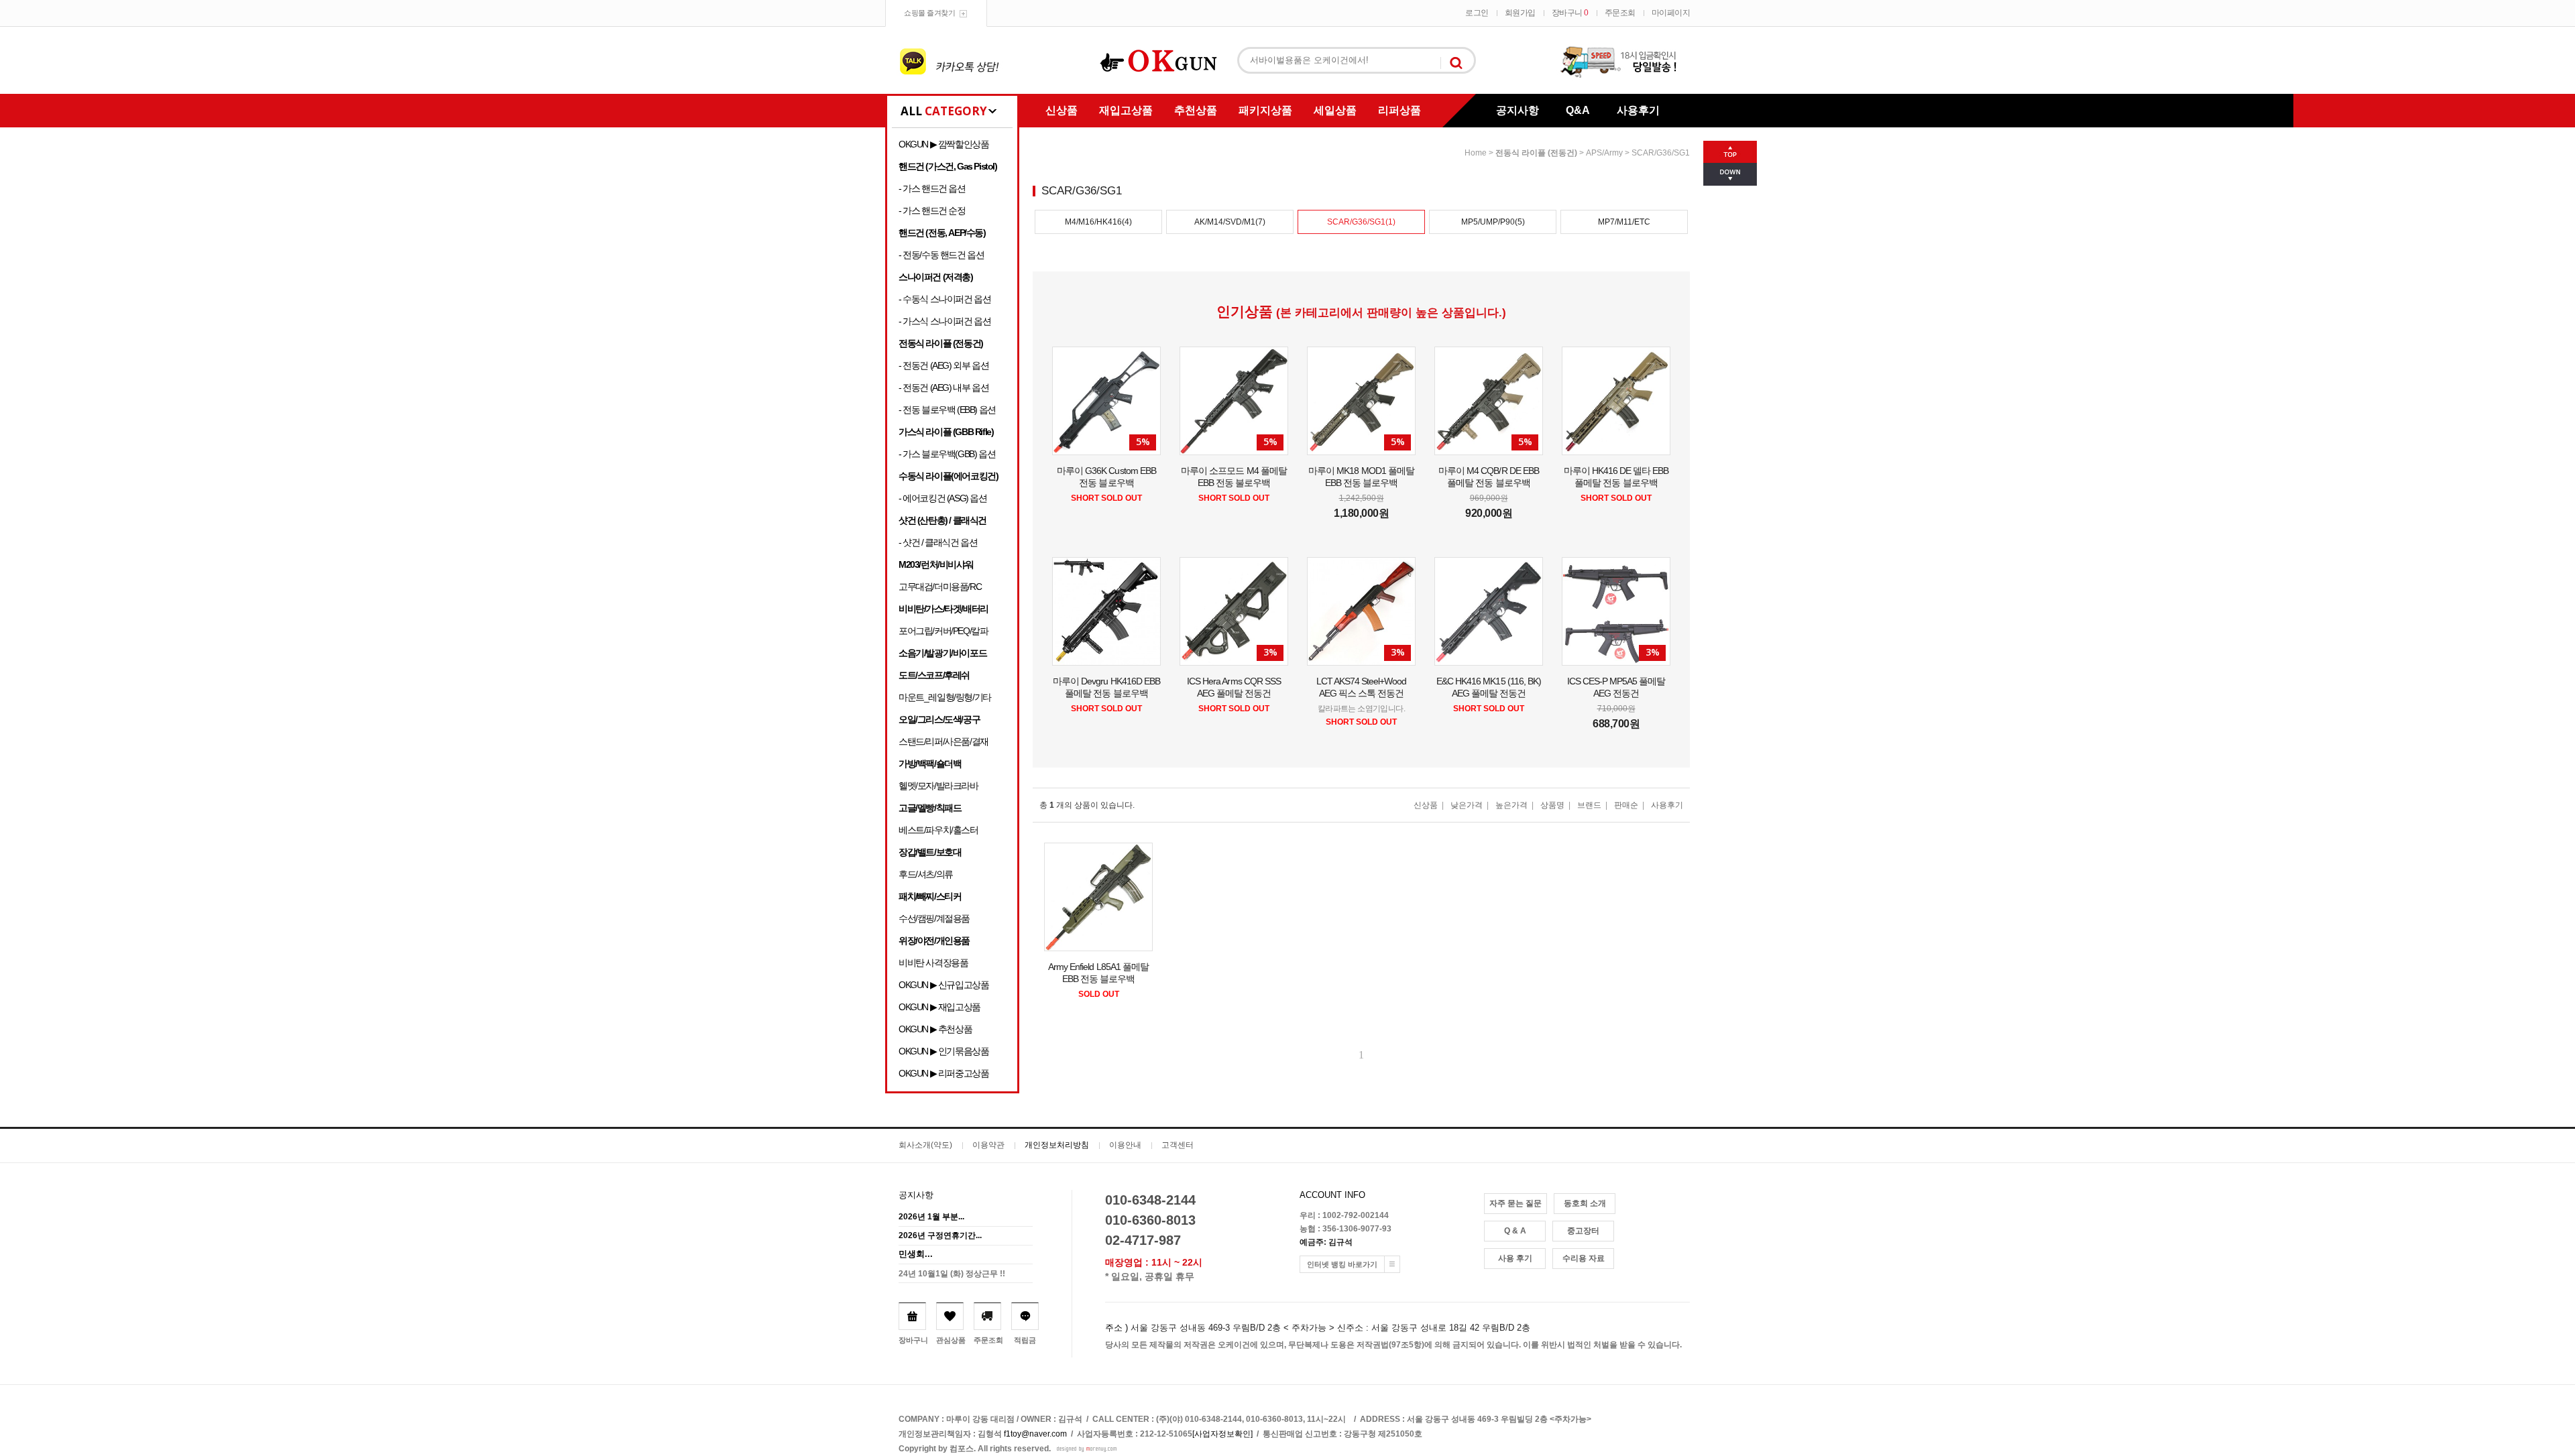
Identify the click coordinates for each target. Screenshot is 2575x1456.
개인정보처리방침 (1057, 1145)
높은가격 (1511, 805)
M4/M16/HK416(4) (1098, 222)
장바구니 (1570, 13)
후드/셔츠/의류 (926, 874)
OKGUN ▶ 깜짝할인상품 (943, 144)
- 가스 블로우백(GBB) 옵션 (947, 454)
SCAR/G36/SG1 (1661, 153)
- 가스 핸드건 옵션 (932, 188)
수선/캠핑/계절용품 (934, 918)
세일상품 (1335, 110)
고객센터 (1178, 1145)
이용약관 (988, 1145)
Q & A (1515, 1231)
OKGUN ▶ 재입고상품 (939, 1007)
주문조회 (1620, 13)
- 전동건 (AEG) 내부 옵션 (943, 387)
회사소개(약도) (925, 1145)
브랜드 (1589, 805)
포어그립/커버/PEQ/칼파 (943, 631)
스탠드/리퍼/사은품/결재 (943, 741)
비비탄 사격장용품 (933, 963)
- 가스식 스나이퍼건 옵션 (945, 321)
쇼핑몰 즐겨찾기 (929, 13)
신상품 (1062, 110)
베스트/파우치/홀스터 (938, 830)
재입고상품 (1126, 110)
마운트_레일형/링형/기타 (945, 697)
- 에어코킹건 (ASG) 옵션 (943, 498)
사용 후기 (1515, 1258)
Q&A (1578, 110)
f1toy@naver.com (1035, 1434)
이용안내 (1125, 1145)
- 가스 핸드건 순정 (932, 210)
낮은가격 (1467, 805)
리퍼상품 (1399, 110)
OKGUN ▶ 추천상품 (935, 1029)
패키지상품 (1265, 110)
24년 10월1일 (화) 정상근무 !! (952, 1274)
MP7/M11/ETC (1624, 222)
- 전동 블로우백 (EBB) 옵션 (947, 410)
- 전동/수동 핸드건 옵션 (941, 255)
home (1476, 153)
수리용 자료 (1584, 1258)
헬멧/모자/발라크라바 (938, 786)
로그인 (1477, 13)
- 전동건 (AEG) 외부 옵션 (943, 365)
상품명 (1552, 805)
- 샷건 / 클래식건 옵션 (938, 542)
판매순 (1626, 805)
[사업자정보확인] (1222, 1434)
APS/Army (1604, 153)
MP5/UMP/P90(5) (1493, 222)
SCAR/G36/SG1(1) (1361, 222)
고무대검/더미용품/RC (940, 587)
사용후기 (1638, 110)
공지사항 (1518, 110)
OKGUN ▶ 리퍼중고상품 (943, 1073)
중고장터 (1583, 1231)
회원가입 (1520, 13)
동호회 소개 (1585, 1203)
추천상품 (1196, 110)
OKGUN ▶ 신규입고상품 (943, 985)
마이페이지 (1671, 13)
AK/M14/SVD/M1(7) (1230, 222)
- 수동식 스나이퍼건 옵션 (945, 299)
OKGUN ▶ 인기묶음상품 (943, 1051)
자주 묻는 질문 (1515, 1203)
